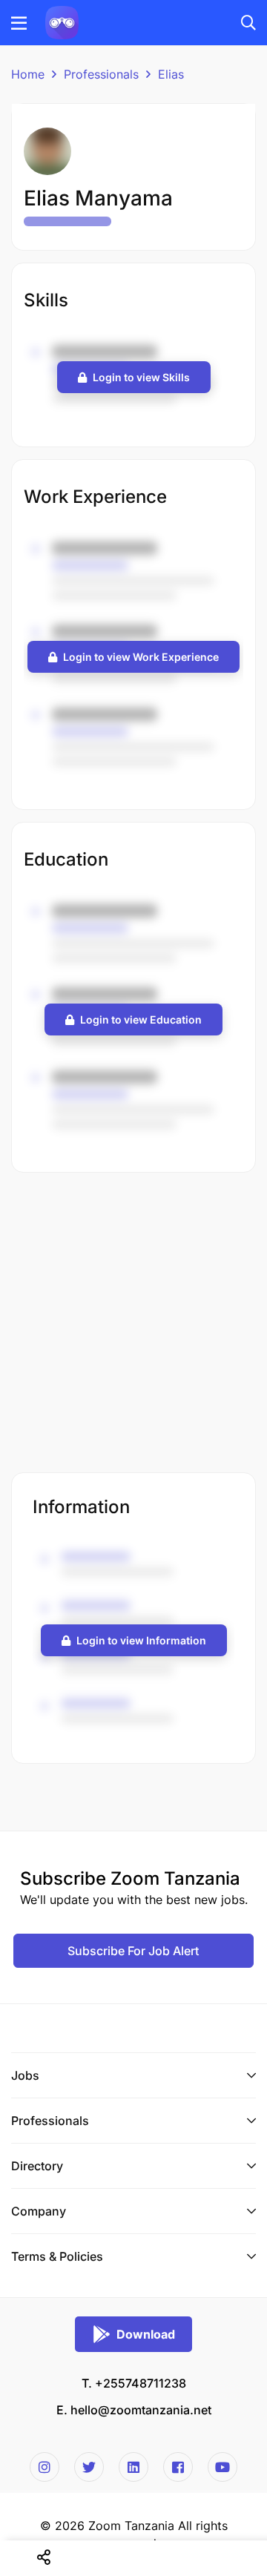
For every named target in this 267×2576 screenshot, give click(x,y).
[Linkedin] (133, 2467)
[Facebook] (178, 2467)
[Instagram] (44, 2467)
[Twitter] (89, 2467)
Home (28, 74)
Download (146, 2334)
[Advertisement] (133, 1324)
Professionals (101, 74)
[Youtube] (222, 2467)
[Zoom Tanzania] (62, 22)
